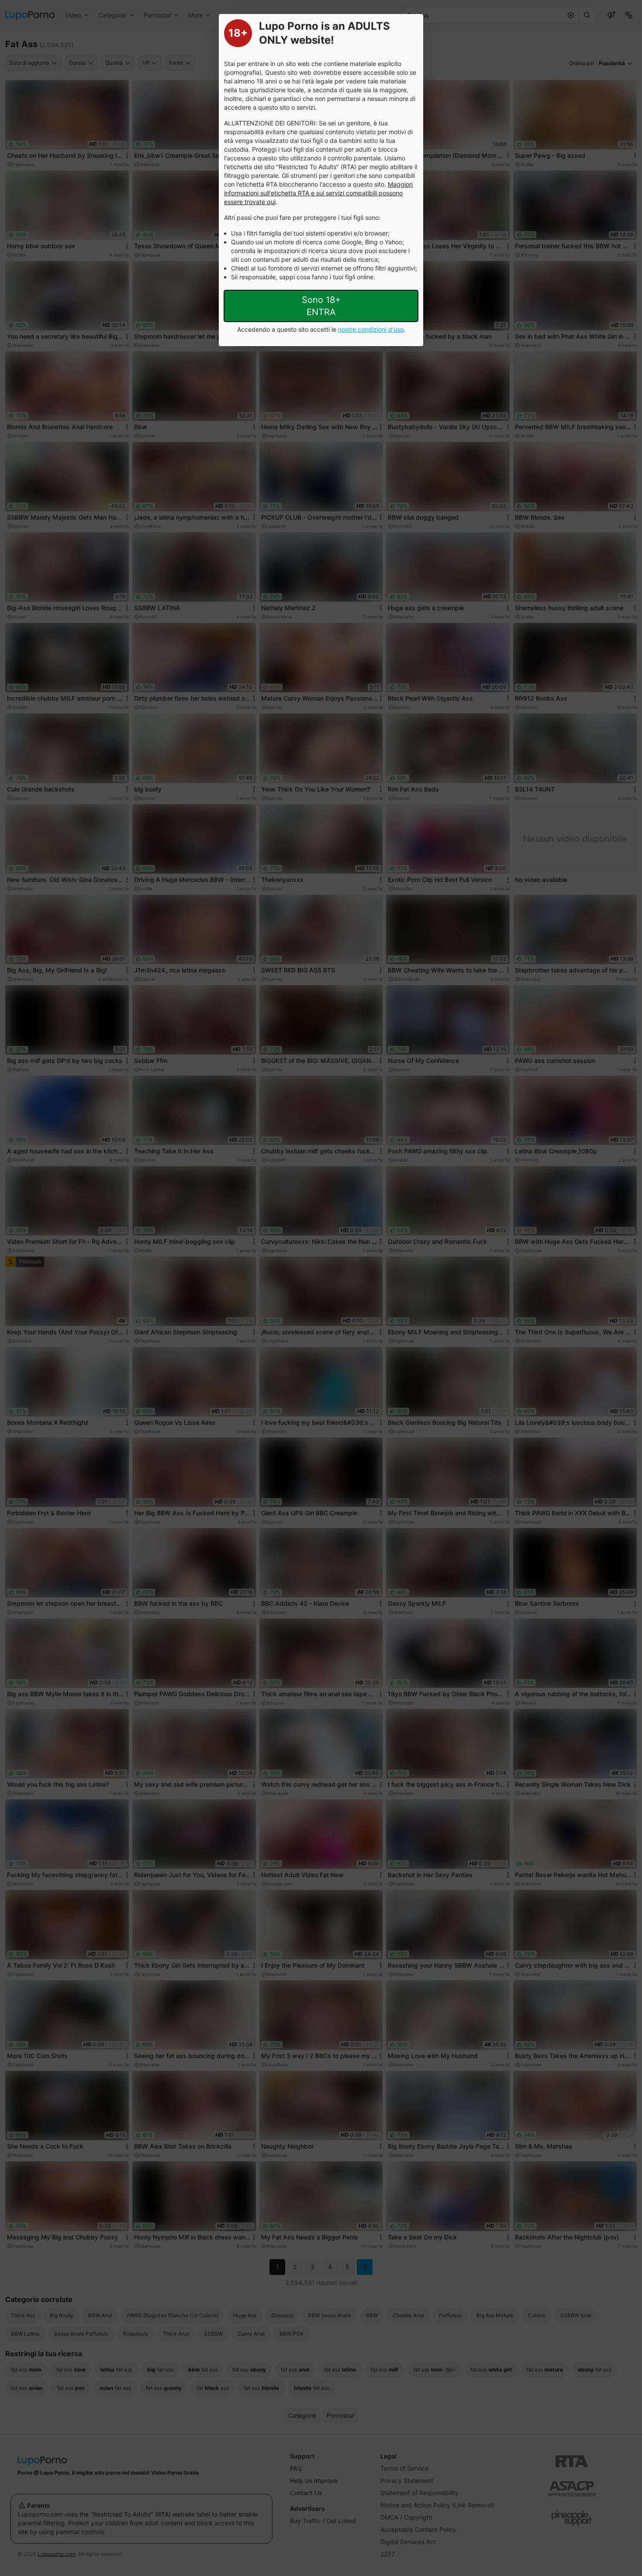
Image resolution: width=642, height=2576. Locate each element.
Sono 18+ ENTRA (321, 306)
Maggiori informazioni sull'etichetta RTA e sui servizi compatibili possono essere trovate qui (318, 193)
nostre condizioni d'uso (371, 329)
